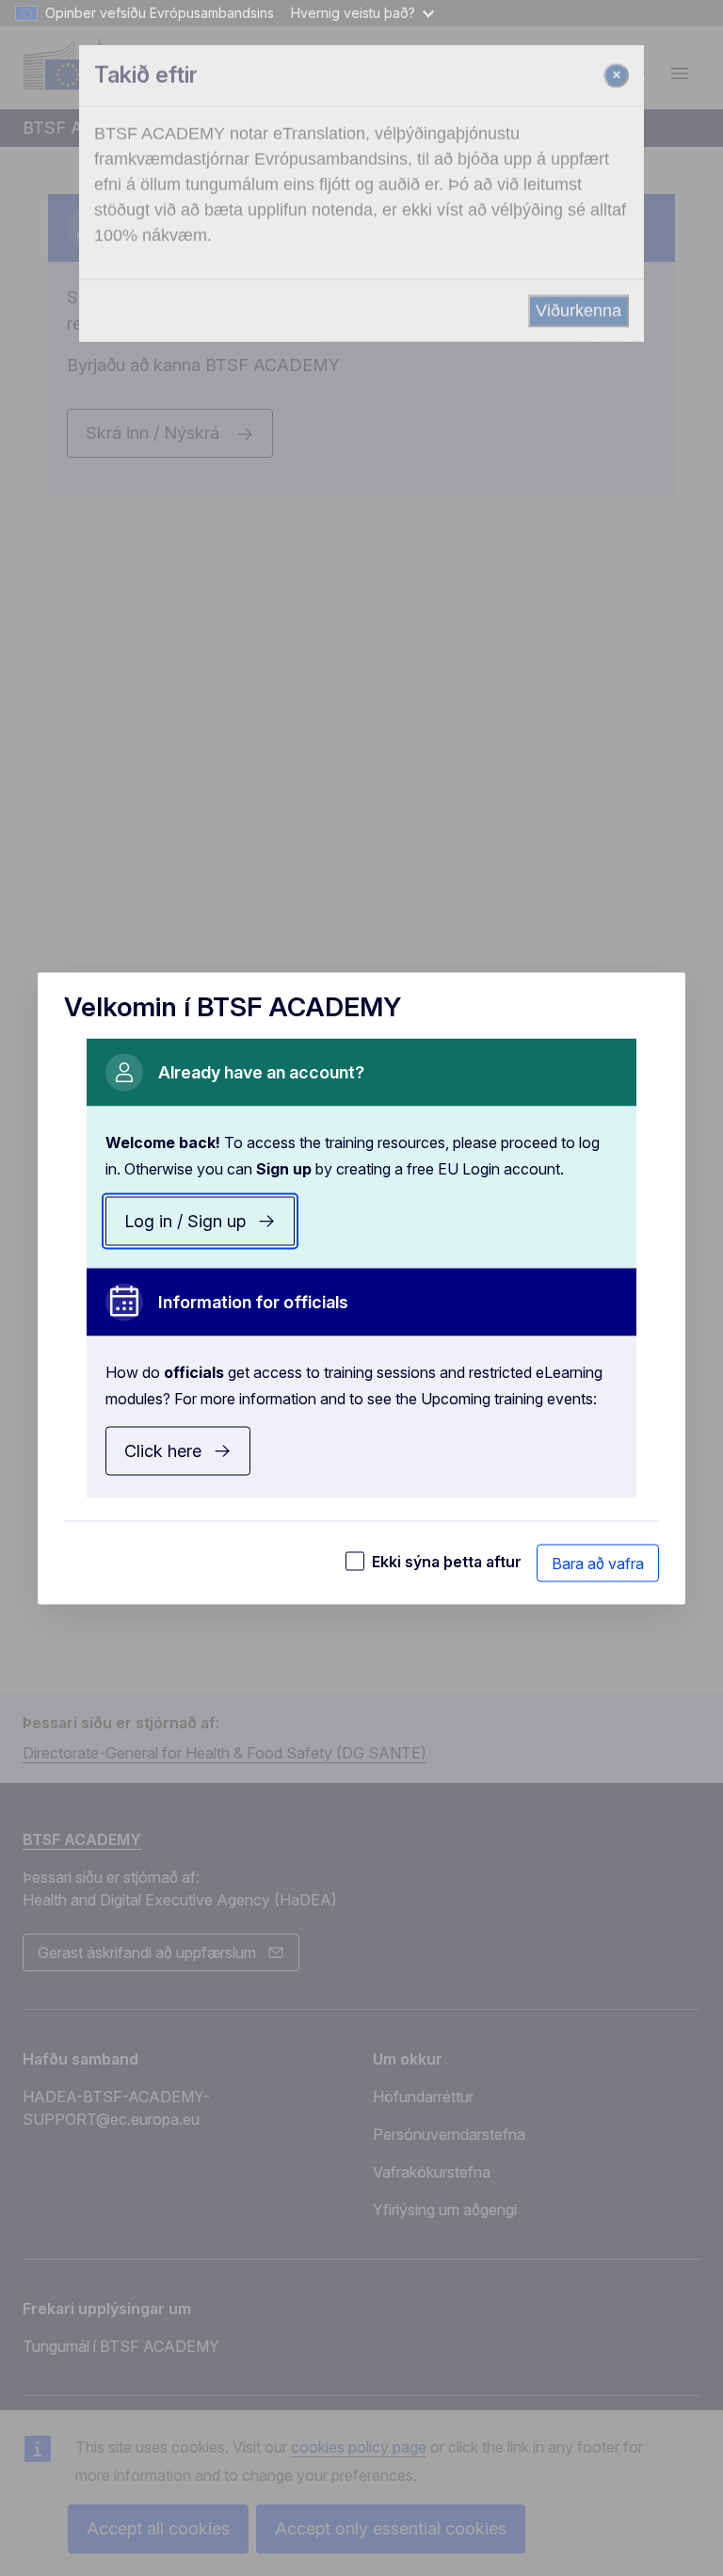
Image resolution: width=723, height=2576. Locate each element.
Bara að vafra (598, 1563)
